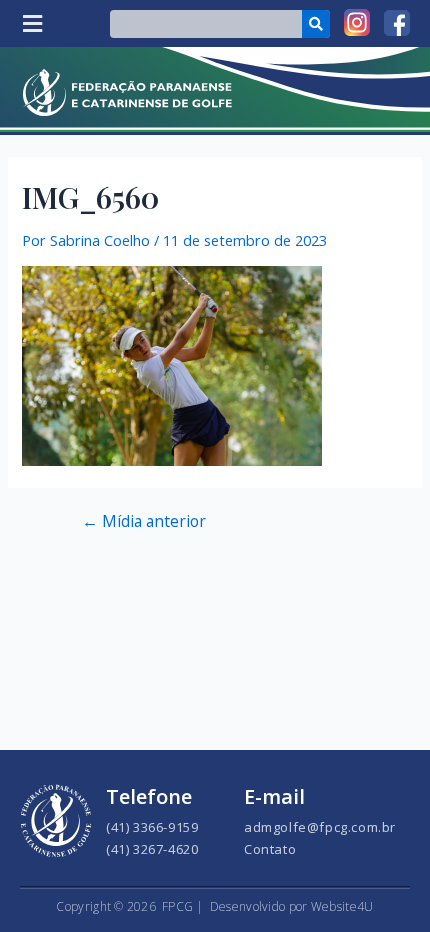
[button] (32, 23)
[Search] (316, 24)
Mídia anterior (144, 522)
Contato (270, 849)
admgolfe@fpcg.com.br (320, 827)
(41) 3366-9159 (152, 827)
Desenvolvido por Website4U (292, 906)
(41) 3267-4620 (152, 849)
